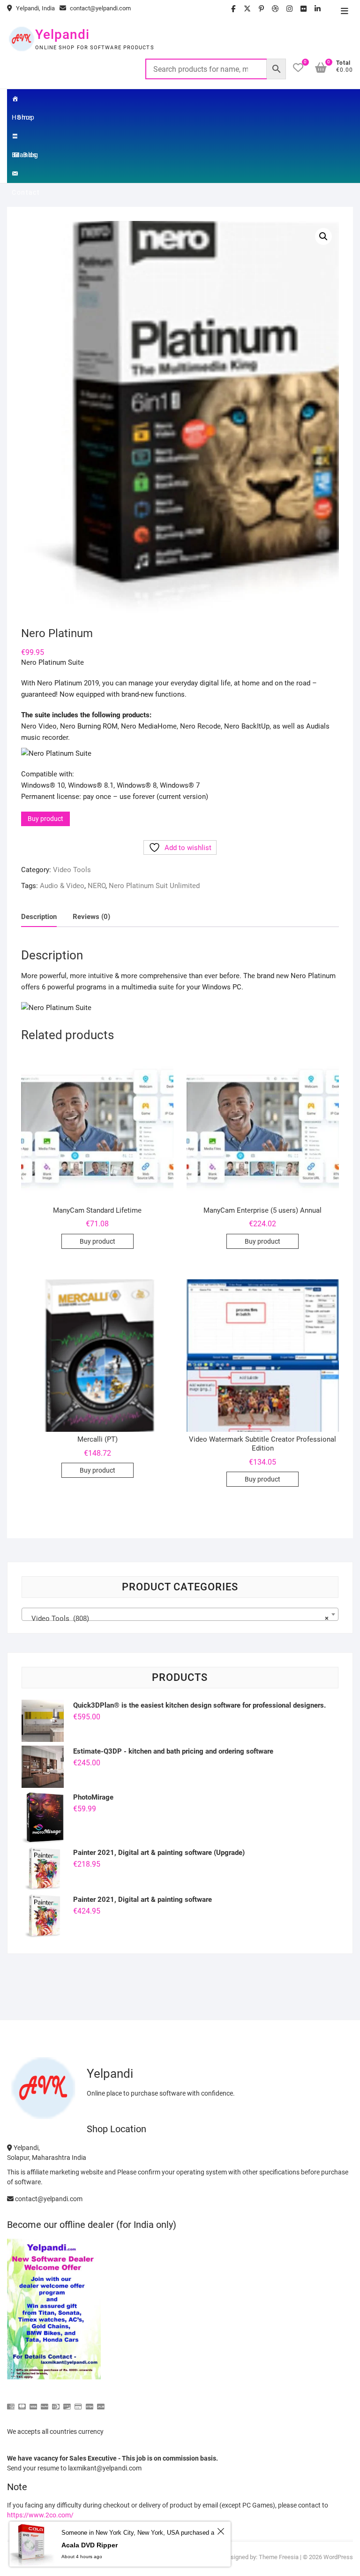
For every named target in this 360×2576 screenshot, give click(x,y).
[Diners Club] (56, 2403)
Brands (26, 136)
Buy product (45, 819)
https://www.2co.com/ (40, 2515)
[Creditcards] (78, 2403)
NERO (97, 886)
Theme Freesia (279, 2557)
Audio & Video (62, 886)
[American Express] (11, 2403)
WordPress (338, 2557)
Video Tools (72, 870)
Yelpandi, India (35, 8)
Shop (26, 117)
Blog (31, 155)
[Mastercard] (22, 2403)
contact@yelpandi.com (100, 8)
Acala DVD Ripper (90, 2545)
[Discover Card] (67, 2403)
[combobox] (180, 1614)
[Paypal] (45, 2403)
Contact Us (26, 174)
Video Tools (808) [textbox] (177, 1619)
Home (26, 99)
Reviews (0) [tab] (91, 917)
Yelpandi (62, 34)
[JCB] (101, 2403)
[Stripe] (90, 2403)
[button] (323, 236)
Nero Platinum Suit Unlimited (154, 886)
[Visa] (33, 2403)
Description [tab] (39, 917)
